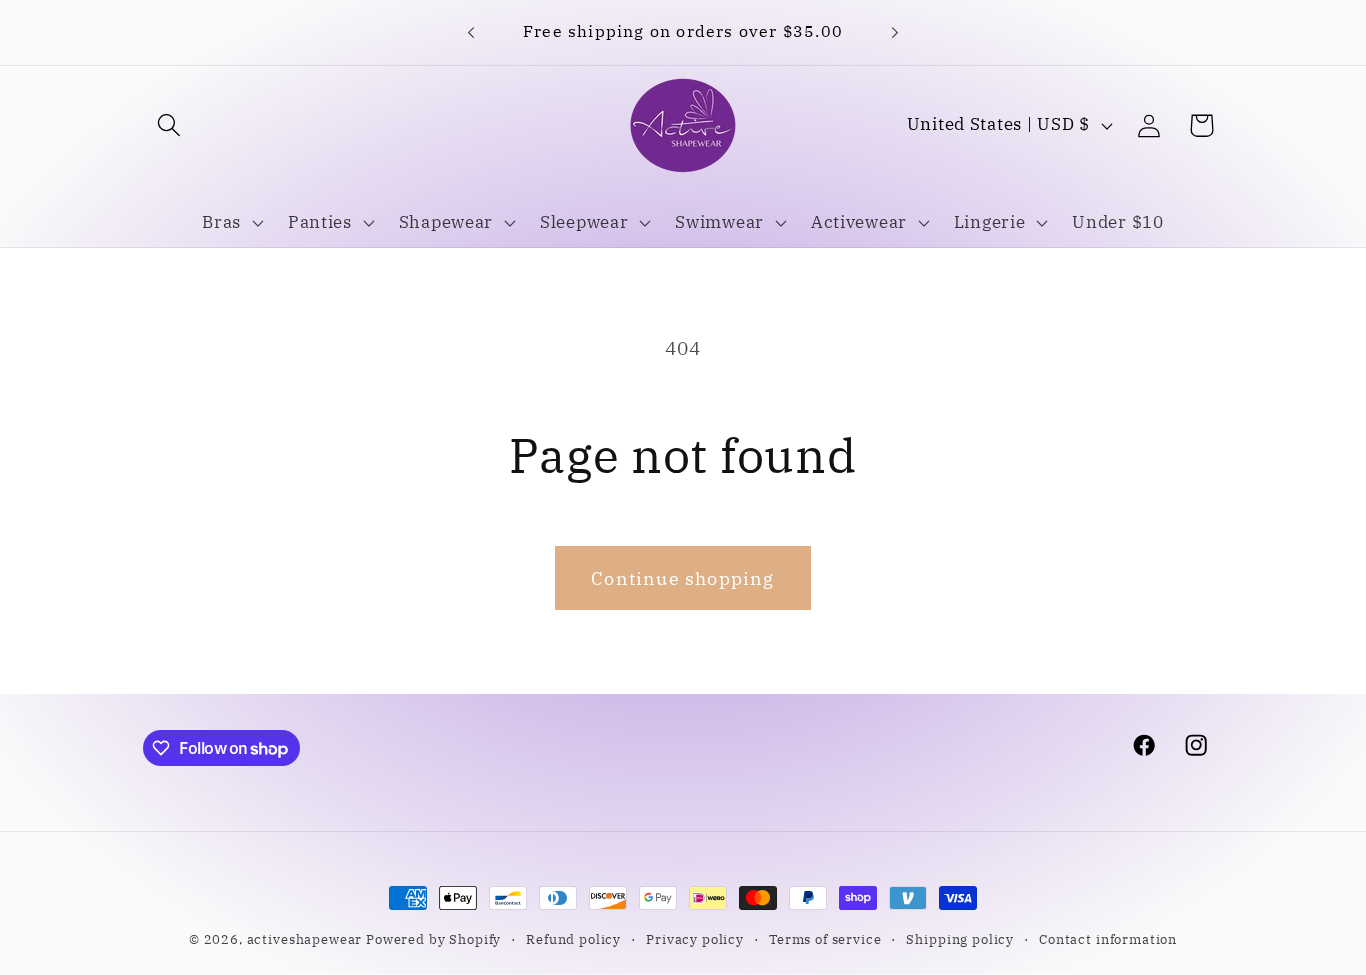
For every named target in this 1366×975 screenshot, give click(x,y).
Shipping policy (960, 939)
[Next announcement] (895, 32)
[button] (169, 125)
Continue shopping (682, 578)
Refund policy (573, 939)
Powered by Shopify (433, 939)
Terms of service (825, 939)
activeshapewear (305, 939)
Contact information (1108, 939)
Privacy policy (695, 939)
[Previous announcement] (471, 32)
